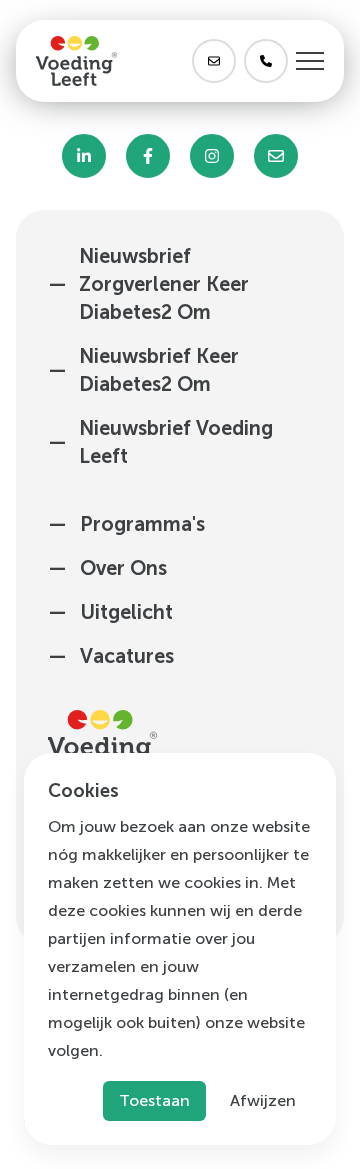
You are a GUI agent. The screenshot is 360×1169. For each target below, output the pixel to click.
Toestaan (154, 1100)
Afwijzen (263, 1100)
